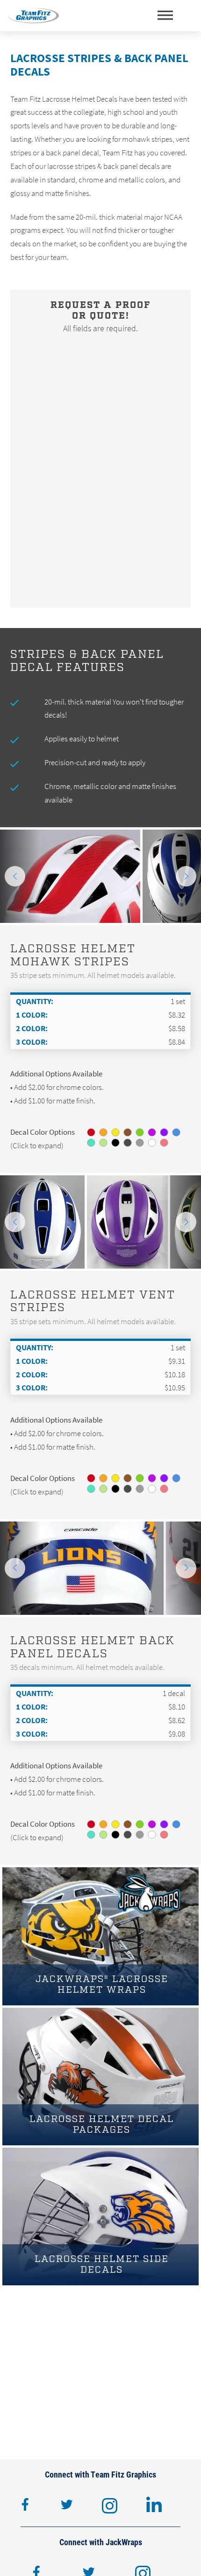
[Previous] (15, 876)
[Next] (186, 876)
